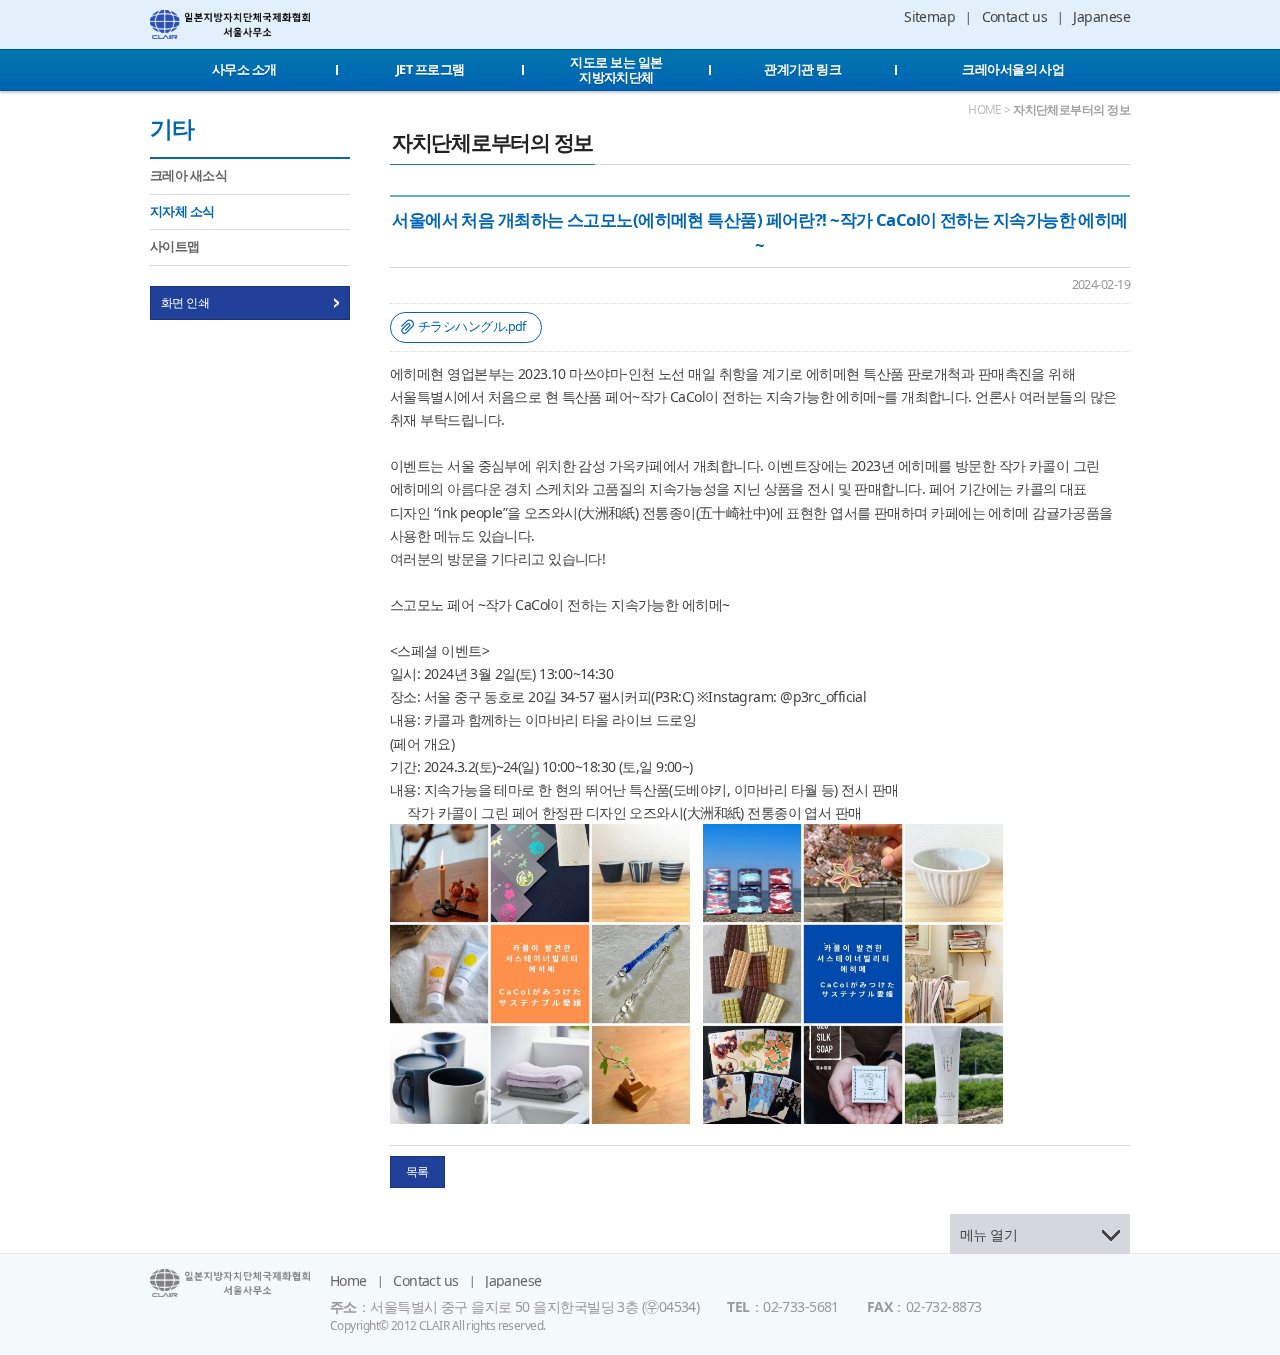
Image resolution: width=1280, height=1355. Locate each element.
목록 (417, 1171)
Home (348, 1280)
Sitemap (929, 16)
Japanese (1101, 16)
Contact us (1014, 16)
